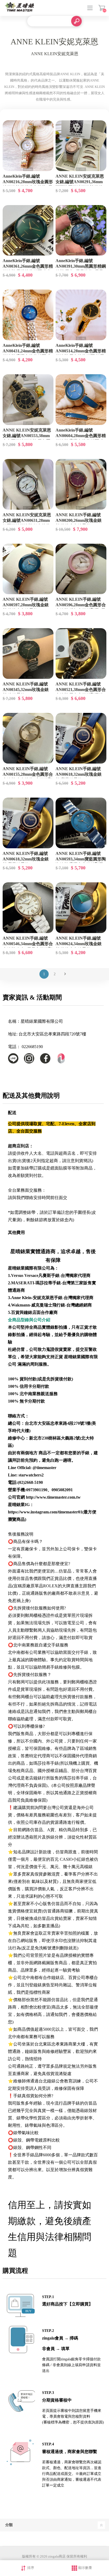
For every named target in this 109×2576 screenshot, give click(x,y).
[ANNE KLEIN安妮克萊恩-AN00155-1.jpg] (28, 738)
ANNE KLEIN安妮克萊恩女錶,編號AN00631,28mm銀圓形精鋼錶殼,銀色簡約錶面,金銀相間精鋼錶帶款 (27, 523)
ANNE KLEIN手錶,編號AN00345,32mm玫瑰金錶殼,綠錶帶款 (26, 690)
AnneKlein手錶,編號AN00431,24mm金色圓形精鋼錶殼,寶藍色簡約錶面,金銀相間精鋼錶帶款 (28, 354)
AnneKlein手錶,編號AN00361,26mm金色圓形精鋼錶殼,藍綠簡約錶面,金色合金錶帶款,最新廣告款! (28, 269)
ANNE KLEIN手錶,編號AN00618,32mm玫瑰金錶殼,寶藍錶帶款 (79, 774)
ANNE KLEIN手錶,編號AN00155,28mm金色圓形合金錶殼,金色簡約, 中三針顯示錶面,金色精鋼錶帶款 (28, 777)
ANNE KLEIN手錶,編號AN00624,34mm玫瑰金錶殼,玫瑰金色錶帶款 (79, 944)
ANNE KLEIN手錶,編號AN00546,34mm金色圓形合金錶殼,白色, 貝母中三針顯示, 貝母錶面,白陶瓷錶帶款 (28, 946)
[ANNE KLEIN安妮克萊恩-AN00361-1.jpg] (28, 230)
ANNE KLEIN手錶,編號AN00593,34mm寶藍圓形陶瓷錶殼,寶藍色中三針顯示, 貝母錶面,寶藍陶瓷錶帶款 (81, 862)
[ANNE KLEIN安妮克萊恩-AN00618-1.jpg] (81, 738)
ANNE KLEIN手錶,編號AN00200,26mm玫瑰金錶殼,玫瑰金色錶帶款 (79, 520)
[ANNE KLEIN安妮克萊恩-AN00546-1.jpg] (28, 908)
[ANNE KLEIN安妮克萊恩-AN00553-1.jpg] (28, 400)
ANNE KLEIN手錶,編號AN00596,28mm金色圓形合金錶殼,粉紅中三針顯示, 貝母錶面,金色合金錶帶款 (81, 608)
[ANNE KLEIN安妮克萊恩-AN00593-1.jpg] (81, 823)
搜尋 (76, 21)
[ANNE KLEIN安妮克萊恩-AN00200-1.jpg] (81, 484)
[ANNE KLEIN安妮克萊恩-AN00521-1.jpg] (81, 654)
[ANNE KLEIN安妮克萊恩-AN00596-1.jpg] (81, 569)
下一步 (65, 974)
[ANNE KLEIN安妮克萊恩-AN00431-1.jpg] (28, 315)
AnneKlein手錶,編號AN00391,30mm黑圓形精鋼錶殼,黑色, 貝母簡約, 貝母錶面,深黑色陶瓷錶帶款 (81, 269)
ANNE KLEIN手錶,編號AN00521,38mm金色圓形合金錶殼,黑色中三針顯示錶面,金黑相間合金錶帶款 (81, 692)
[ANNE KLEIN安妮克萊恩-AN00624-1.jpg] (81, 908)
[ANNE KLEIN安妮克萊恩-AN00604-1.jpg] (81, 400)
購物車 (102, 8)
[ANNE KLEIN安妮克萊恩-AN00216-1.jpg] (28, 146)
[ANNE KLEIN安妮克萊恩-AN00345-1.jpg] (28, 654)
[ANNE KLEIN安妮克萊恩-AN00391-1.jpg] (81, 230)
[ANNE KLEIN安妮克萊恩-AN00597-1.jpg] (28, 569)
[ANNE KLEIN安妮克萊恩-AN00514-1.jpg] (81, 315)
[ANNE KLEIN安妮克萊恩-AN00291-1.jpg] (81, 146)
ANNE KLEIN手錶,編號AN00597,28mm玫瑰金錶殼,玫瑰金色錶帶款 (26, 605)
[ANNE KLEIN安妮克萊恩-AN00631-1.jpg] (28, 484)
